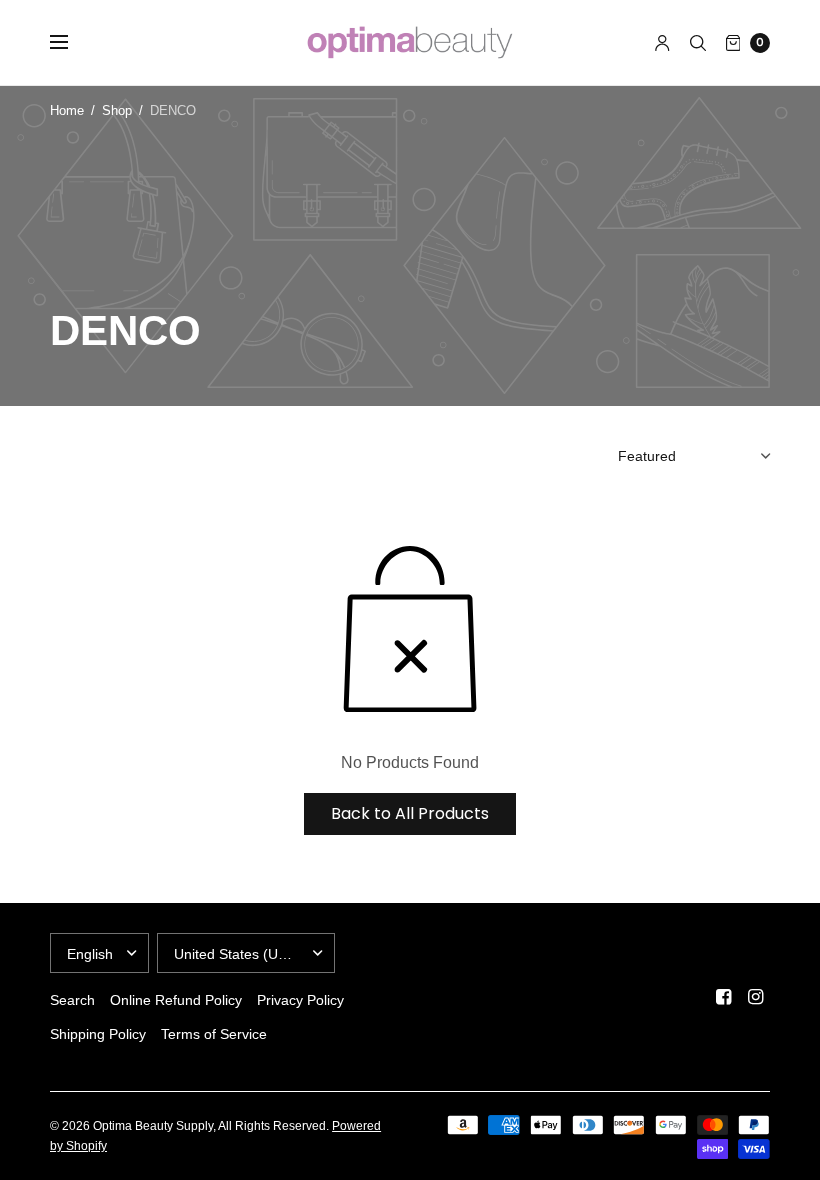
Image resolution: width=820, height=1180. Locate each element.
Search (72, 1000)
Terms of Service (214, 1034)
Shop (117, 110)
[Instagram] (756, 997)
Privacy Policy (300, 1000)
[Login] (662, 43)
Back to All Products (410, 813)
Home (67, 110)
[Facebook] (724, 997)
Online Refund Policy (176, 1000)
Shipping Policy (98, 1034)
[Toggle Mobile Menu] (72, 43)
